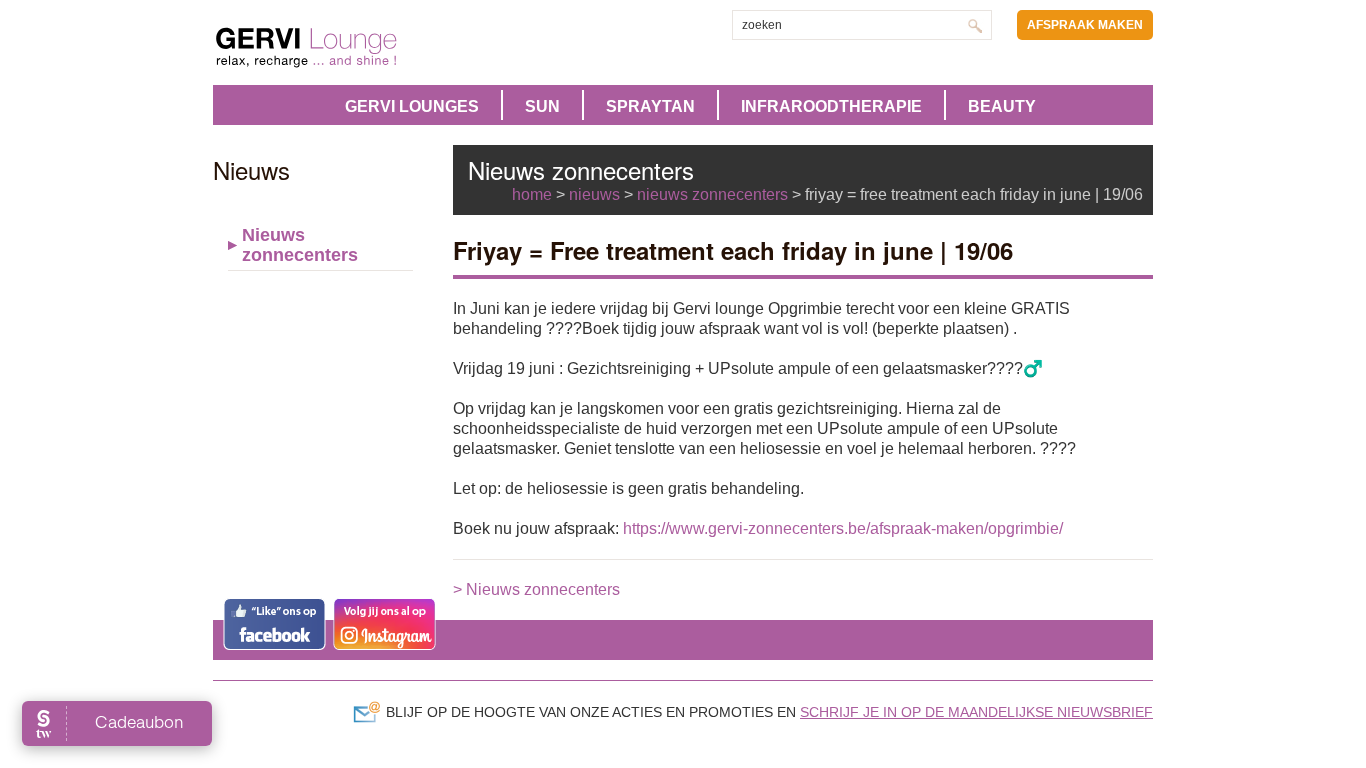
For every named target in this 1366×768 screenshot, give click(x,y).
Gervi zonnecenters (356, 47)
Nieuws (594, 194)
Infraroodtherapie (831, 106)
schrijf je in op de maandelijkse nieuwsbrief (976, 712)
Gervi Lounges (412, 106)
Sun (542, 106)
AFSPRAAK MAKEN (1085, 25)
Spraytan (650, 106)
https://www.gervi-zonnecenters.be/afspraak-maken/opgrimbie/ (843, 528)
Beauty (1002, 106)
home (532, 194)
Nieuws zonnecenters (300, 245)
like (274, 624)
